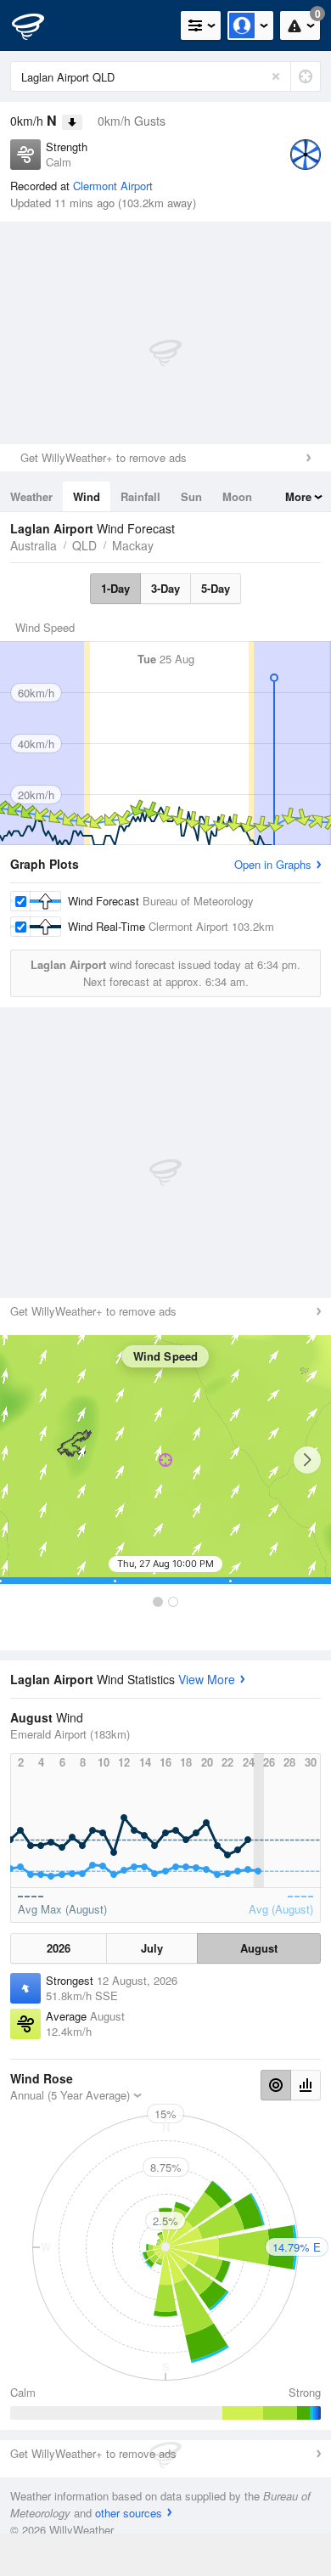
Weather (31, 496)
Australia (34, 545)
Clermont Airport (113, 186)
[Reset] (276, 76)
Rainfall (140, 496)
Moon (237, 496)
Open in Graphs (273, 864)
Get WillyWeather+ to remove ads (104, 457)
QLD (84, 545)
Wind (87, 496)
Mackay (133, 545)
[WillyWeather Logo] (38, 25)
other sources (129, 2513)
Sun (191, 496)
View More (207, 1679)
